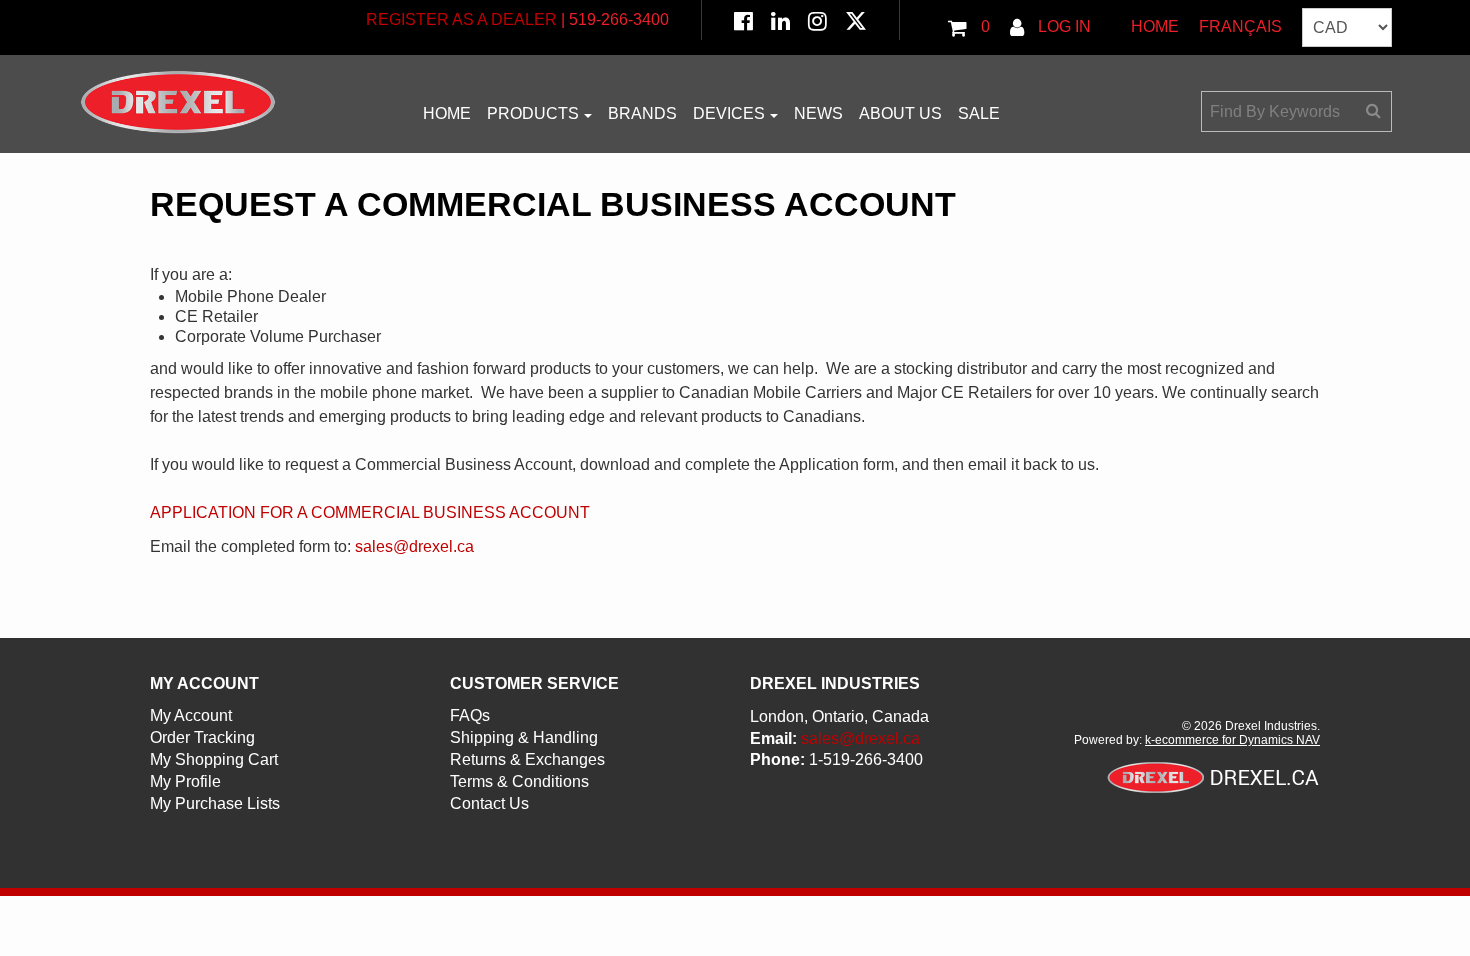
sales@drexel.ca (414, 546)
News (818, 113)
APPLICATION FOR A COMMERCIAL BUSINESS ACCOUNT (370, 512)
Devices (729, 113)
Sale (979, 113)
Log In (1062, 26)
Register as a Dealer (461, 19)
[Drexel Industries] (178, 102)
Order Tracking (202, 737)
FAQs (470, 715)
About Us (900, 113)
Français (1240, 26)
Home (1155, 26)
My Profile (185, 781)
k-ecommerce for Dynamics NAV (1232, 740)
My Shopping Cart (214, 759)
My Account (191, 715)
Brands (642, 113)
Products (533, 113)
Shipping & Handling (524, 737)
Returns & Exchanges (527, 759)
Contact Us (489, 803)
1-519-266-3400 (866, 759)
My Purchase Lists (215, 803)
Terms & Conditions (519, 781)
